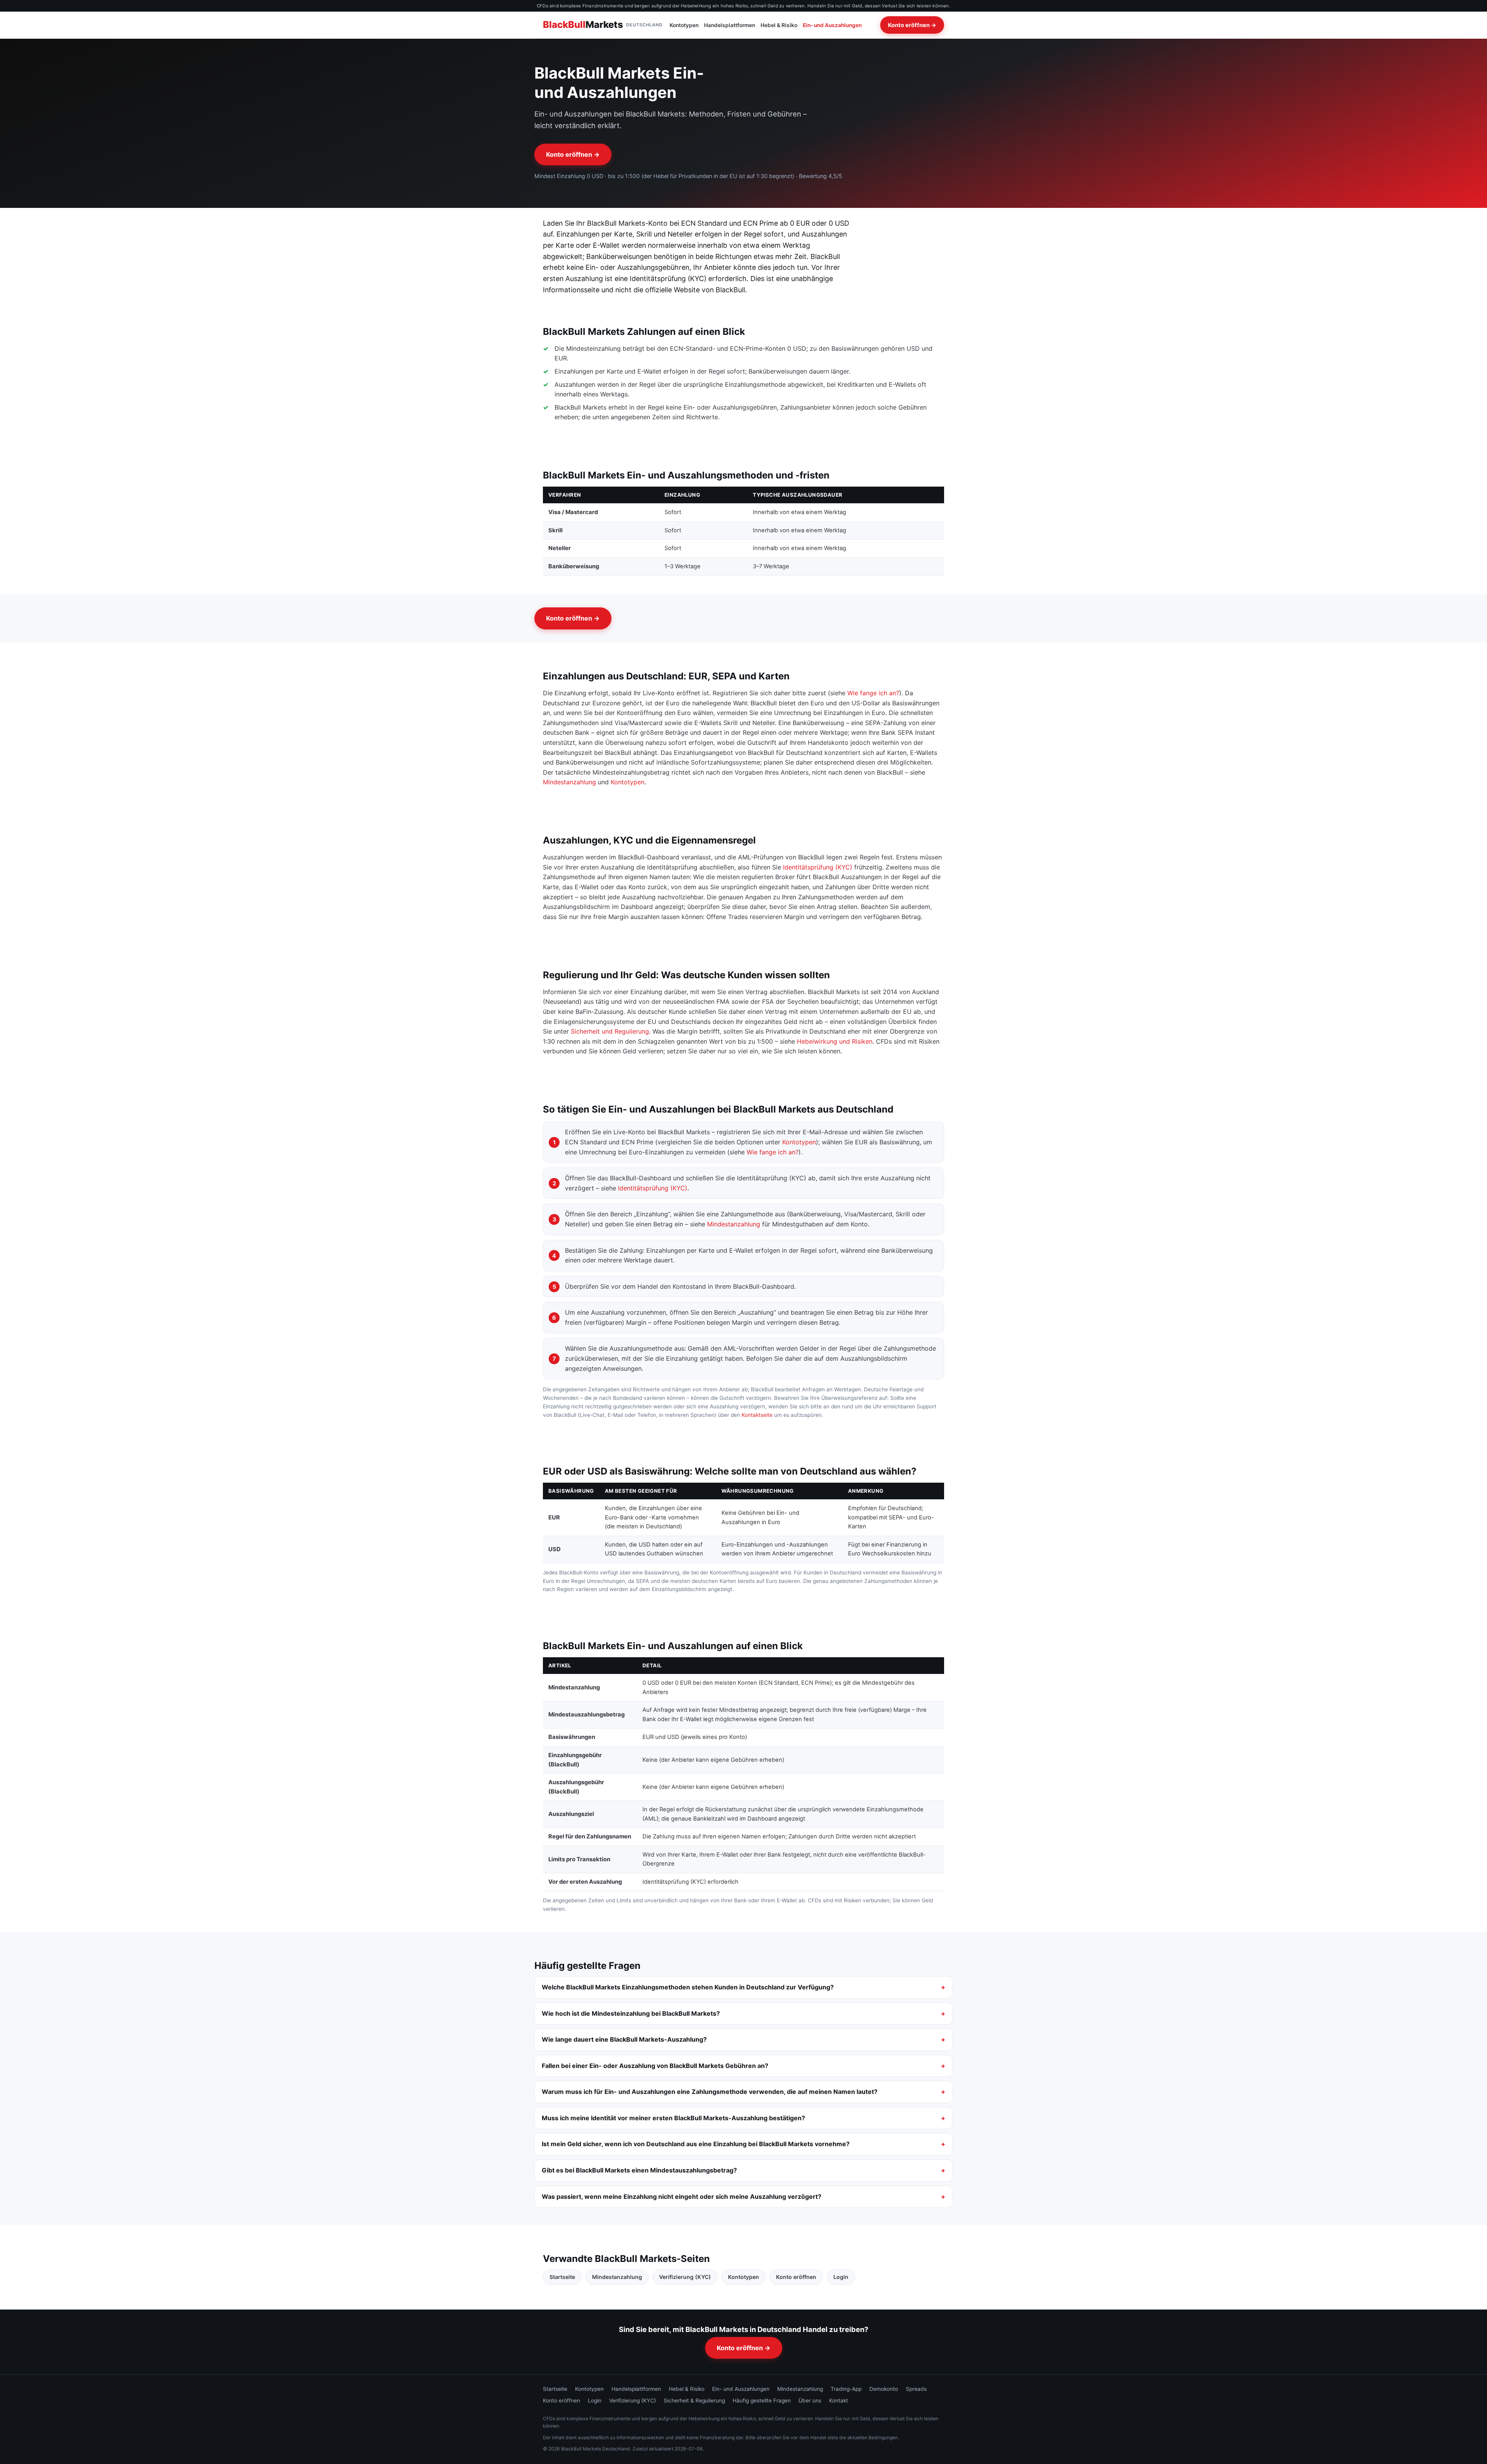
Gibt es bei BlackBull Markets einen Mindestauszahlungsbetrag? (639, 2170)
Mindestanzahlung (569, 782)
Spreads (916, 2389)
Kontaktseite (757, 1415)
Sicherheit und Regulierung (610, 1031)
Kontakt (839, 2401)
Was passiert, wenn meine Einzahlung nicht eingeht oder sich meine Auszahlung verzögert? (682, 2197)
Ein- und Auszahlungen (832, 25)
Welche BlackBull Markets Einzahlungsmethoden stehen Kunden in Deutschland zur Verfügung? (688, 1987)
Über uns (810, 2401)
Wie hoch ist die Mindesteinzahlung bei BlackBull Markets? (631, 2013)
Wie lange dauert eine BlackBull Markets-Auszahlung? (624, 2039)
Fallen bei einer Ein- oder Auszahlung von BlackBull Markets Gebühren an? (655, 2066)
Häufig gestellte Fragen (762, 2401)
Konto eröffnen (796, 2277)
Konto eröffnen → (912, 25)
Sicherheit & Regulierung (694, 2401)
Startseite (562, 2277)
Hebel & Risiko (779, 25)
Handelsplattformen (730, 25)
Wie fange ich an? (873, 693)
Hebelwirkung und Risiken (835, 1041)
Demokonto (884, 2389)
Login (841, 2277)
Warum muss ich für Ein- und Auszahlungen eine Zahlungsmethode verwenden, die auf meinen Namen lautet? (710, 2092)
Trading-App (846, 2389)
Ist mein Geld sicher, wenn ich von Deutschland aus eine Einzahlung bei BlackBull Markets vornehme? (696, 2144)
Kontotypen (684, 25)
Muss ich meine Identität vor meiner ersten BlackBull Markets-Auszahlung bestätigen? (673, 2118)
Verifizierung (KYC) (685, 2277)
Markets (603, 25)
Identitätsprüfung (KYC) (818, 867)
